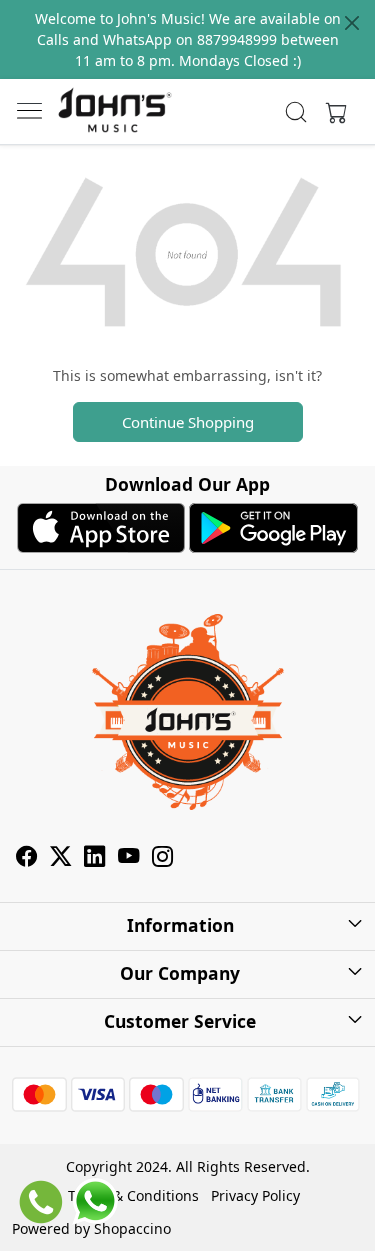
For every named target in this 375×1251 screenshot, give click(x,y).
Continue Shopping (188, 422)
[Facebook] (27, 858)
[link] (295, 112)
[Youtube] (129, 858)
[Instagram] (163, 858)
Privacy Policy (255, 1195)
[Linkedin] (95, 858)
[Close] (352, 23)
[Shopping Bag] (332, 112)
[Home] (114, 111)
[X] (61, 858)
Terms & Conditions (133, 1195)
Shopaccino (132, 1228)
